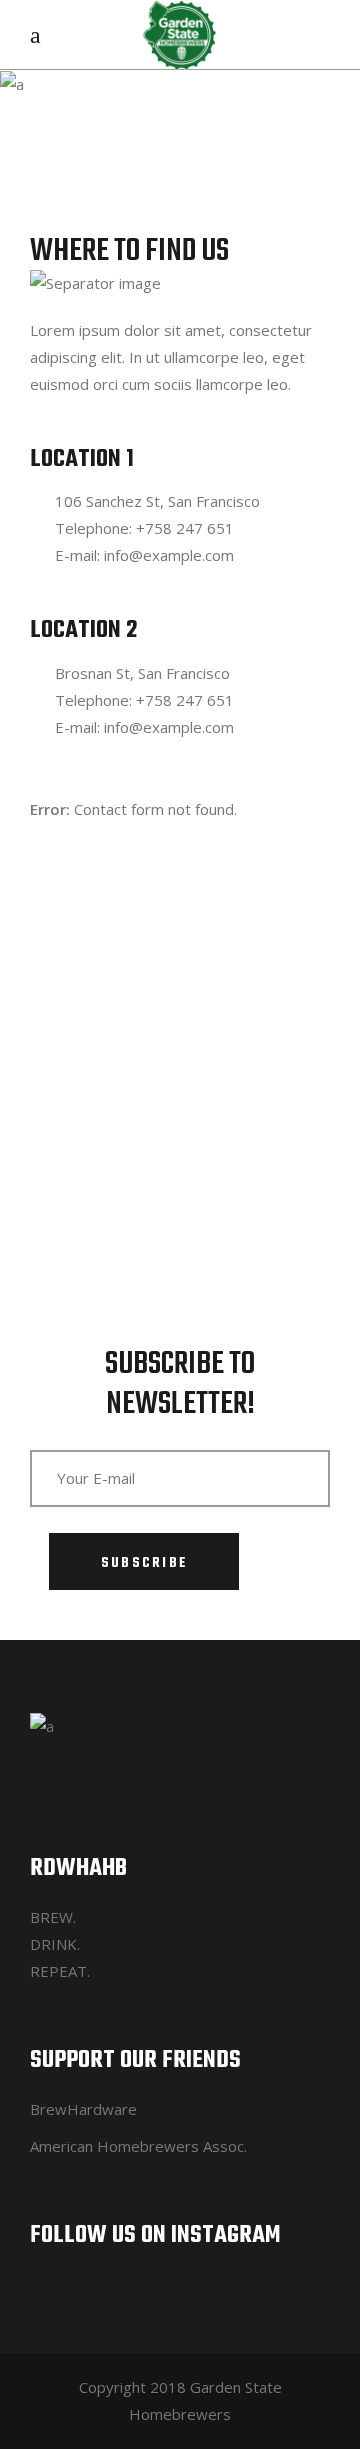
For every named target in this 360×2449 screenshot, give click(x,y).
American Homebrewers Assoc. (138, 2146)
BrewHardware (83, 2109)
